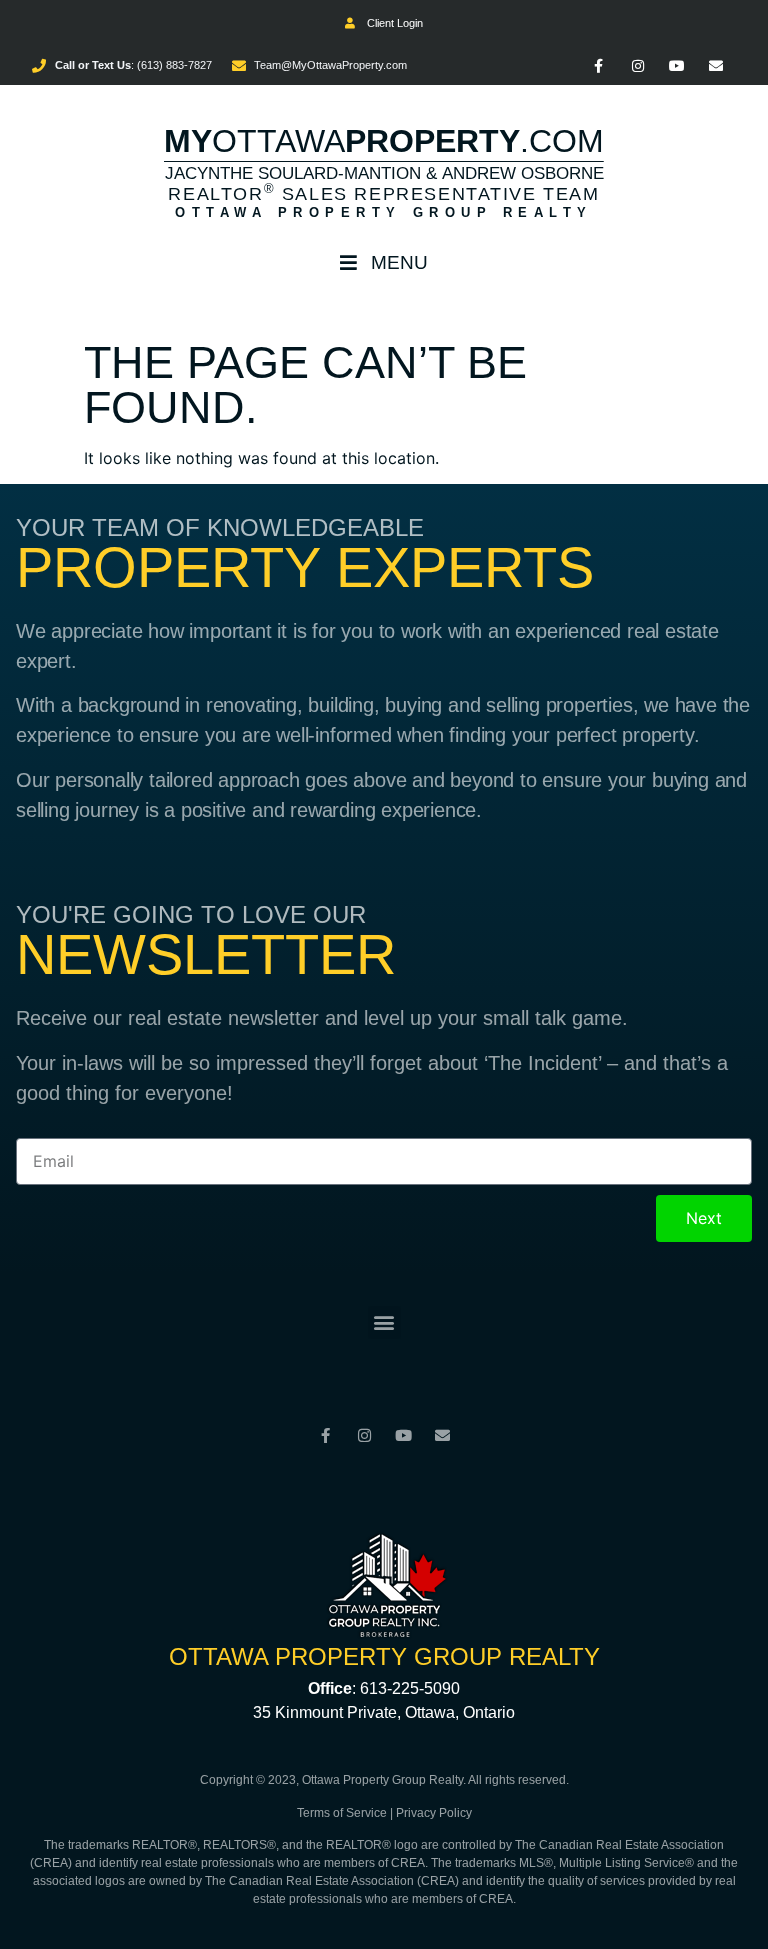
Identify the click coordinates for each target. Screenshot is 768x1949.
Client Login (392, 23)
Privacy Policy (434, 1813)
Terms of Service (342, 1813)
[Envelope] (716, 65)
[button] (384, 1322)
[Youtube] (677, 65)
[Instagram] (637, 65)
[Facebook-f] (598, 65)
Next (704, 1218)
